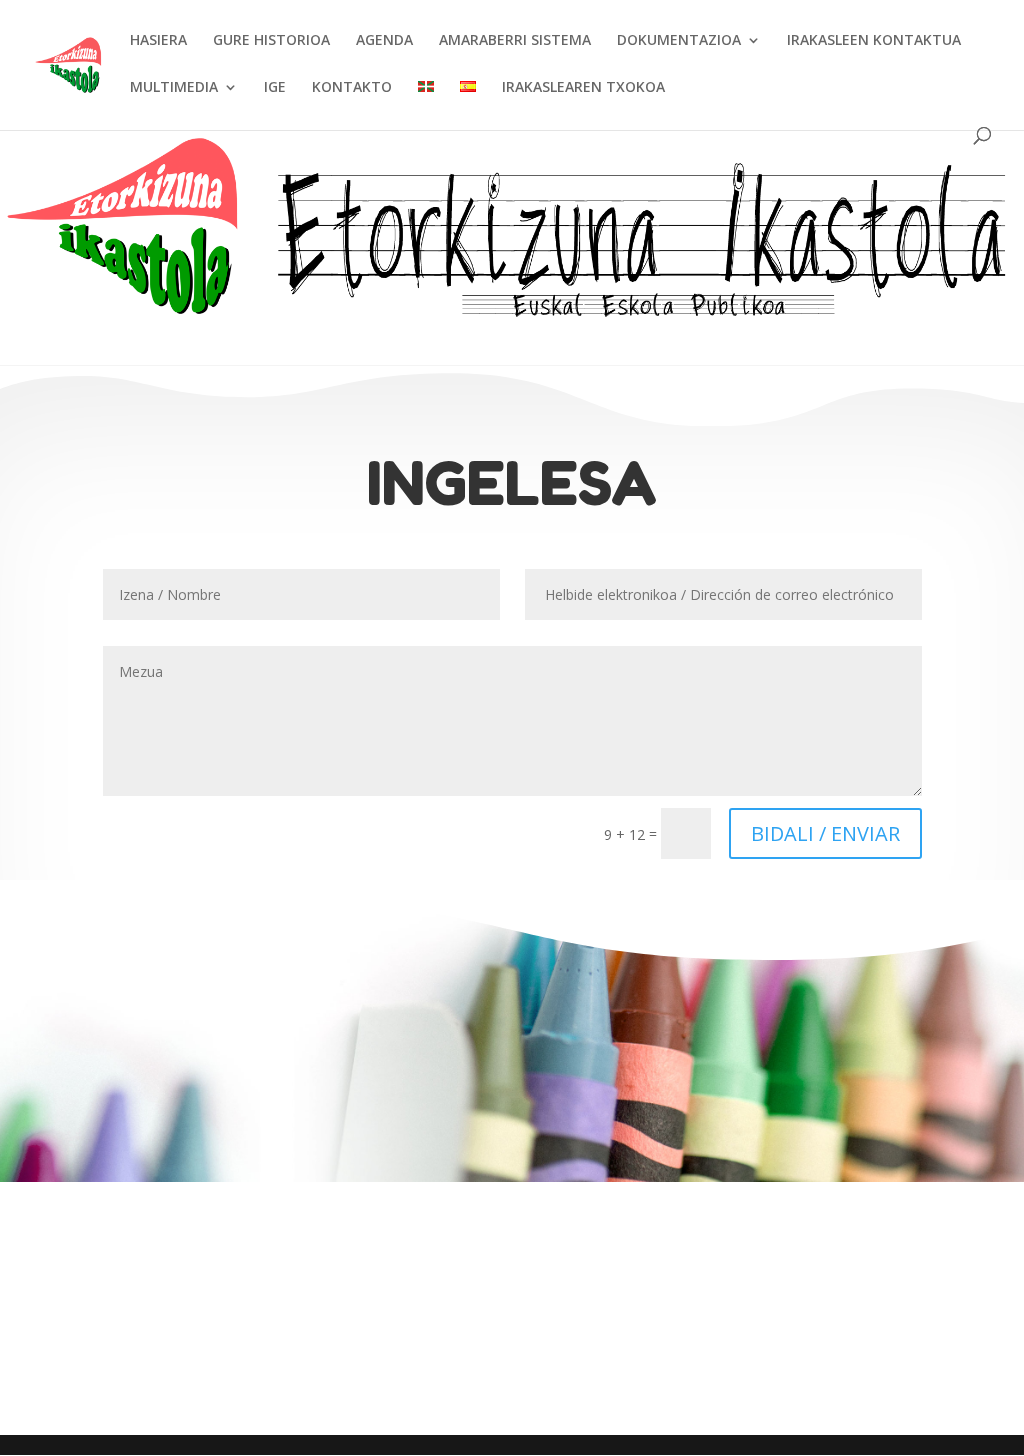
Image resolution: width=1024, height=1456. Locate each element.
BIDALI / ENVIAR (825, 833)
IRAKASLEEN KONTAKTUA (874, 41)
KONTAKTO (352, 88)
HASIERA (158, 41)
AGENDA (384, 41)
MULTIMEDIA (174, 88)
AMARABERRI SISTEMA (515, 41)
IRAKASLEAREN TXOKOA (583, 88)
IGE (275, 88)
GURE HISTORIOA (271, 41)
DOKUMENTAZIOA (679, 41)
